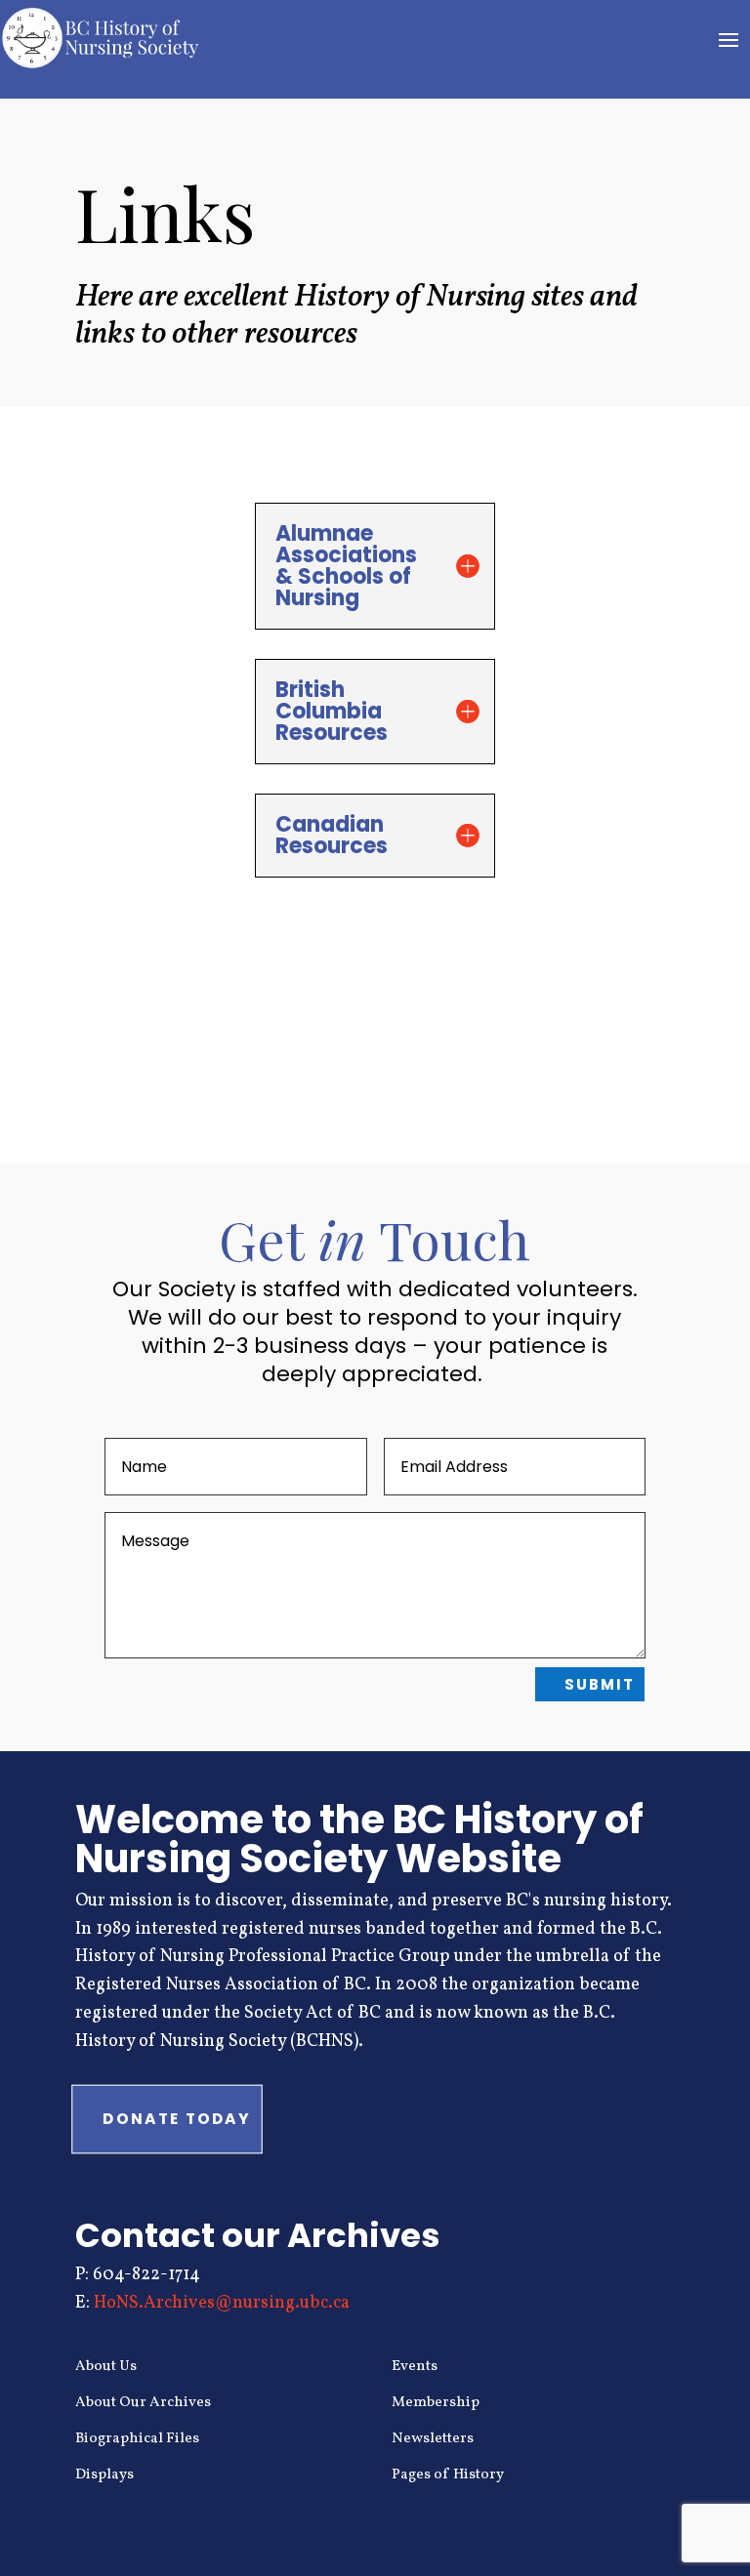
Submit (600, 1684)
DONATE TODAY (176, 2118)
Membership (436, 2403)
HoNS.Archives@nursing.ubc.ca (222, 2303)
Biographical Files (137, 2439)
